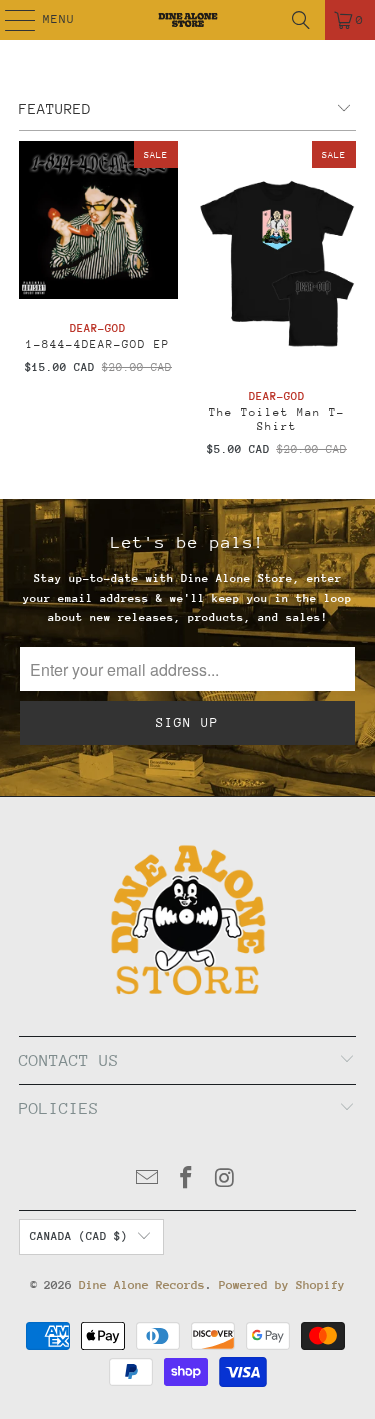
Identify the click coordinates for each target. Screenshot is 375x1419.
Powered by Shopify (282, 1285)
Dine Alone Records (142, 1285)
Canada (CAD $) (79, 1236)
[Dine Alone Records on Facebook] (187, 1180)
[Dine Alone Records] (188, 20)
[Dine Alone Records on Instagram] (225, 1180)
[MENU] (9, 20)
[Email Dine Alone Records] (148, 1180)
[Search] (301, 20)
